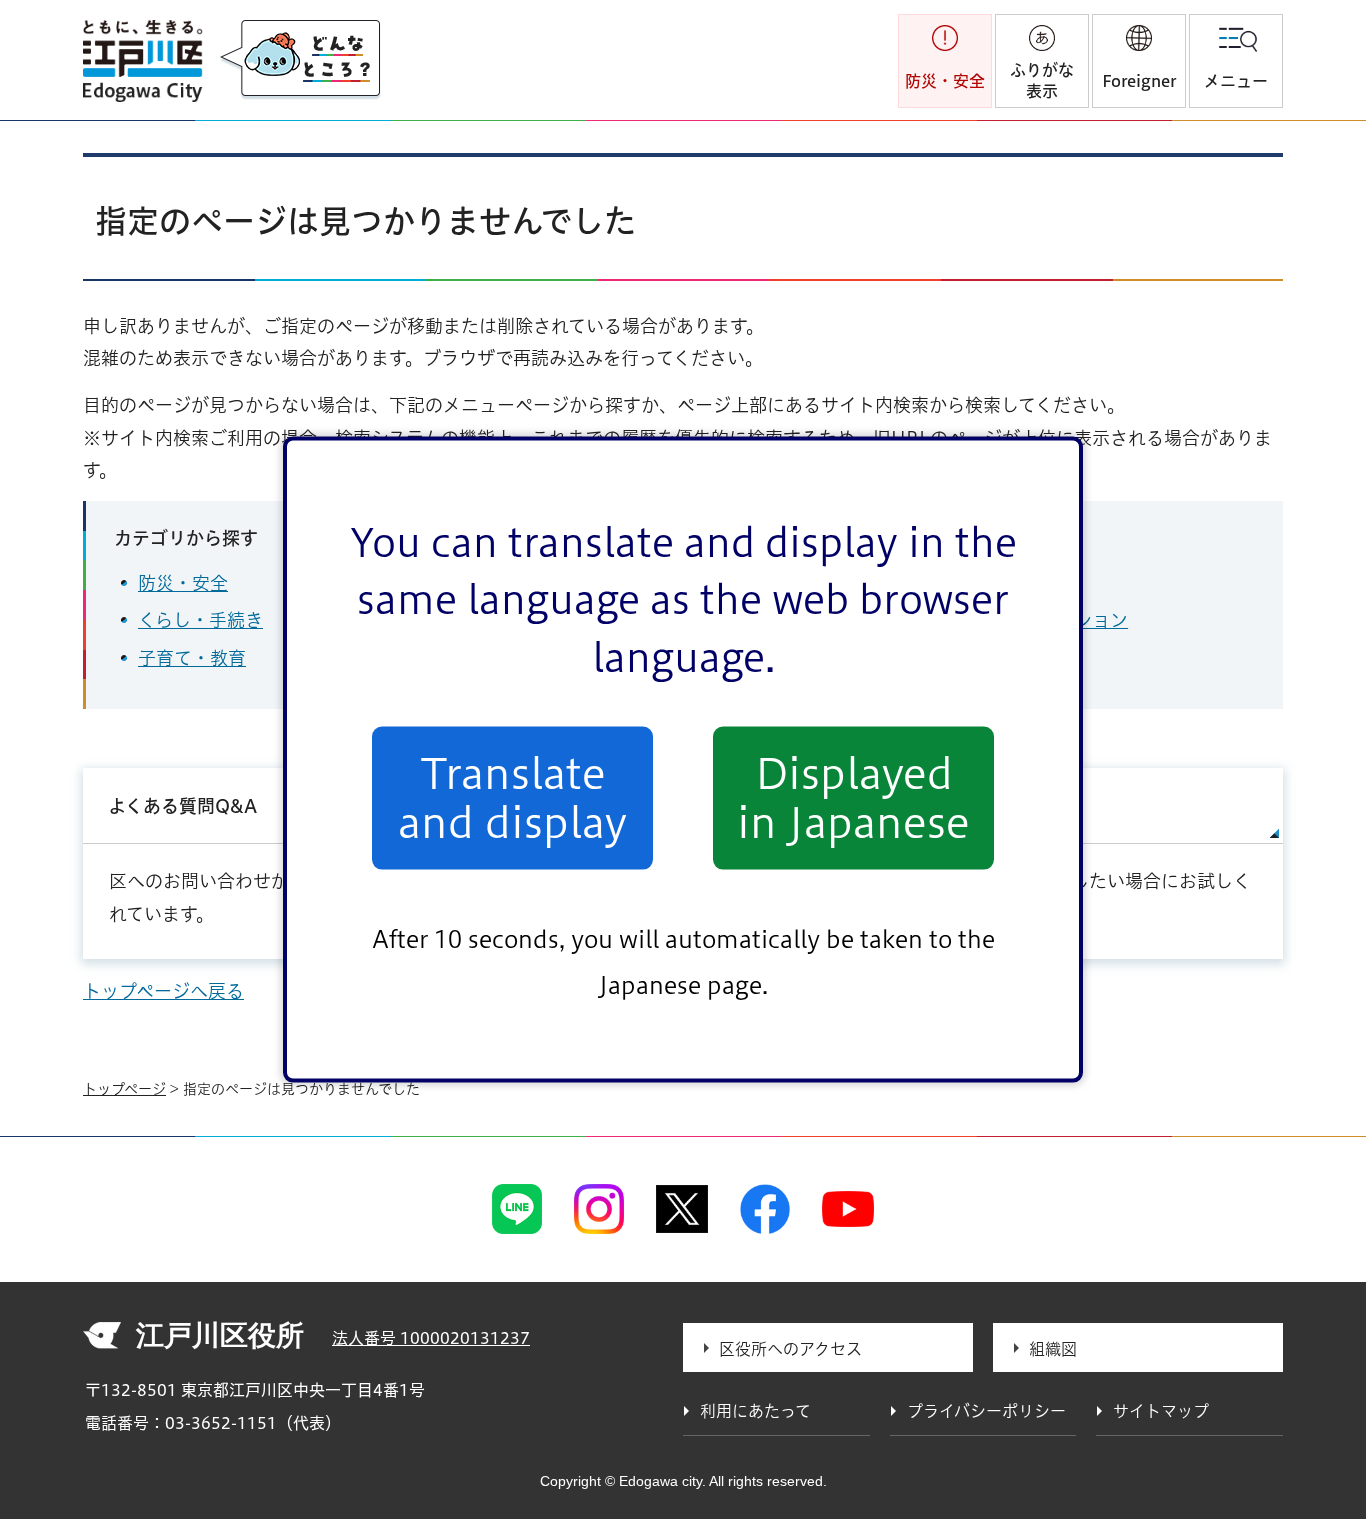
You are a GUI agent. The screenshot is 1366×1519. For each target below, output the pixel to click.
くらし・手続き (200, 620)
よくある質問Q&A (182, 806)
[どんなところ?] (300, 60)
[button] (1139, 61)
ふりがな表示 (1042, 80)
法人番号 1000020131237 (431, 1338)
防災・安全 (183, 583)
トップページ (124, 1089)
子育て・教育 (192, 658)
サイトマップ (979, 806)
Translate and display (512, 798)
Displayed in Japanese (853, 798)
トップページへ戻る (163, 991)
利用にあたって (755, 1411)
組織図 (1053, 1349)
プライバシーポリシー (986, 1411)
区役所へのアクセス (790, 1349)
